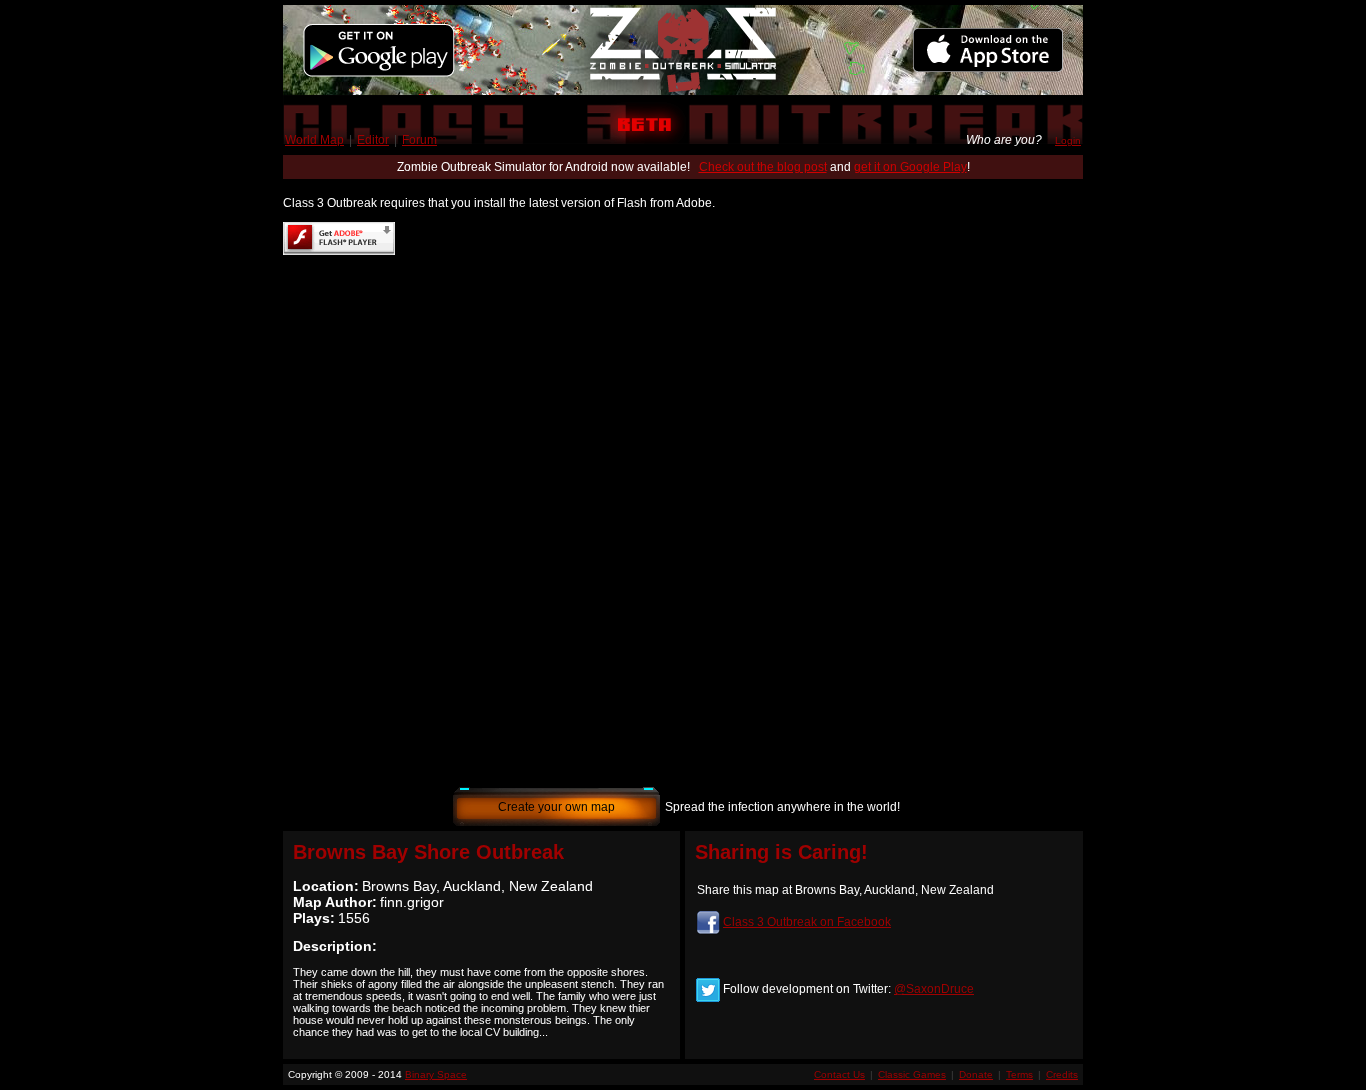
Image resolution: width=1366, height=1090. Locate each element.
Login (1068, 140)
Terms (1019, 1074)
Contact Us (839, 1074)
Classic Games (912, 1074)
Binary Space (436, 1074)
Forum (419, 140)
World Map (314, 140)
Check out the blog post (763, 167)
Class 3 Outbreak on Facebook (807, 922)
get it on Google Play (910, 167)
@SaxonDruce (934, 989)
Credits (1062, 1074)
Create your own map (556, 807)
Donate (976, 1074)
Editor (373, 140)
